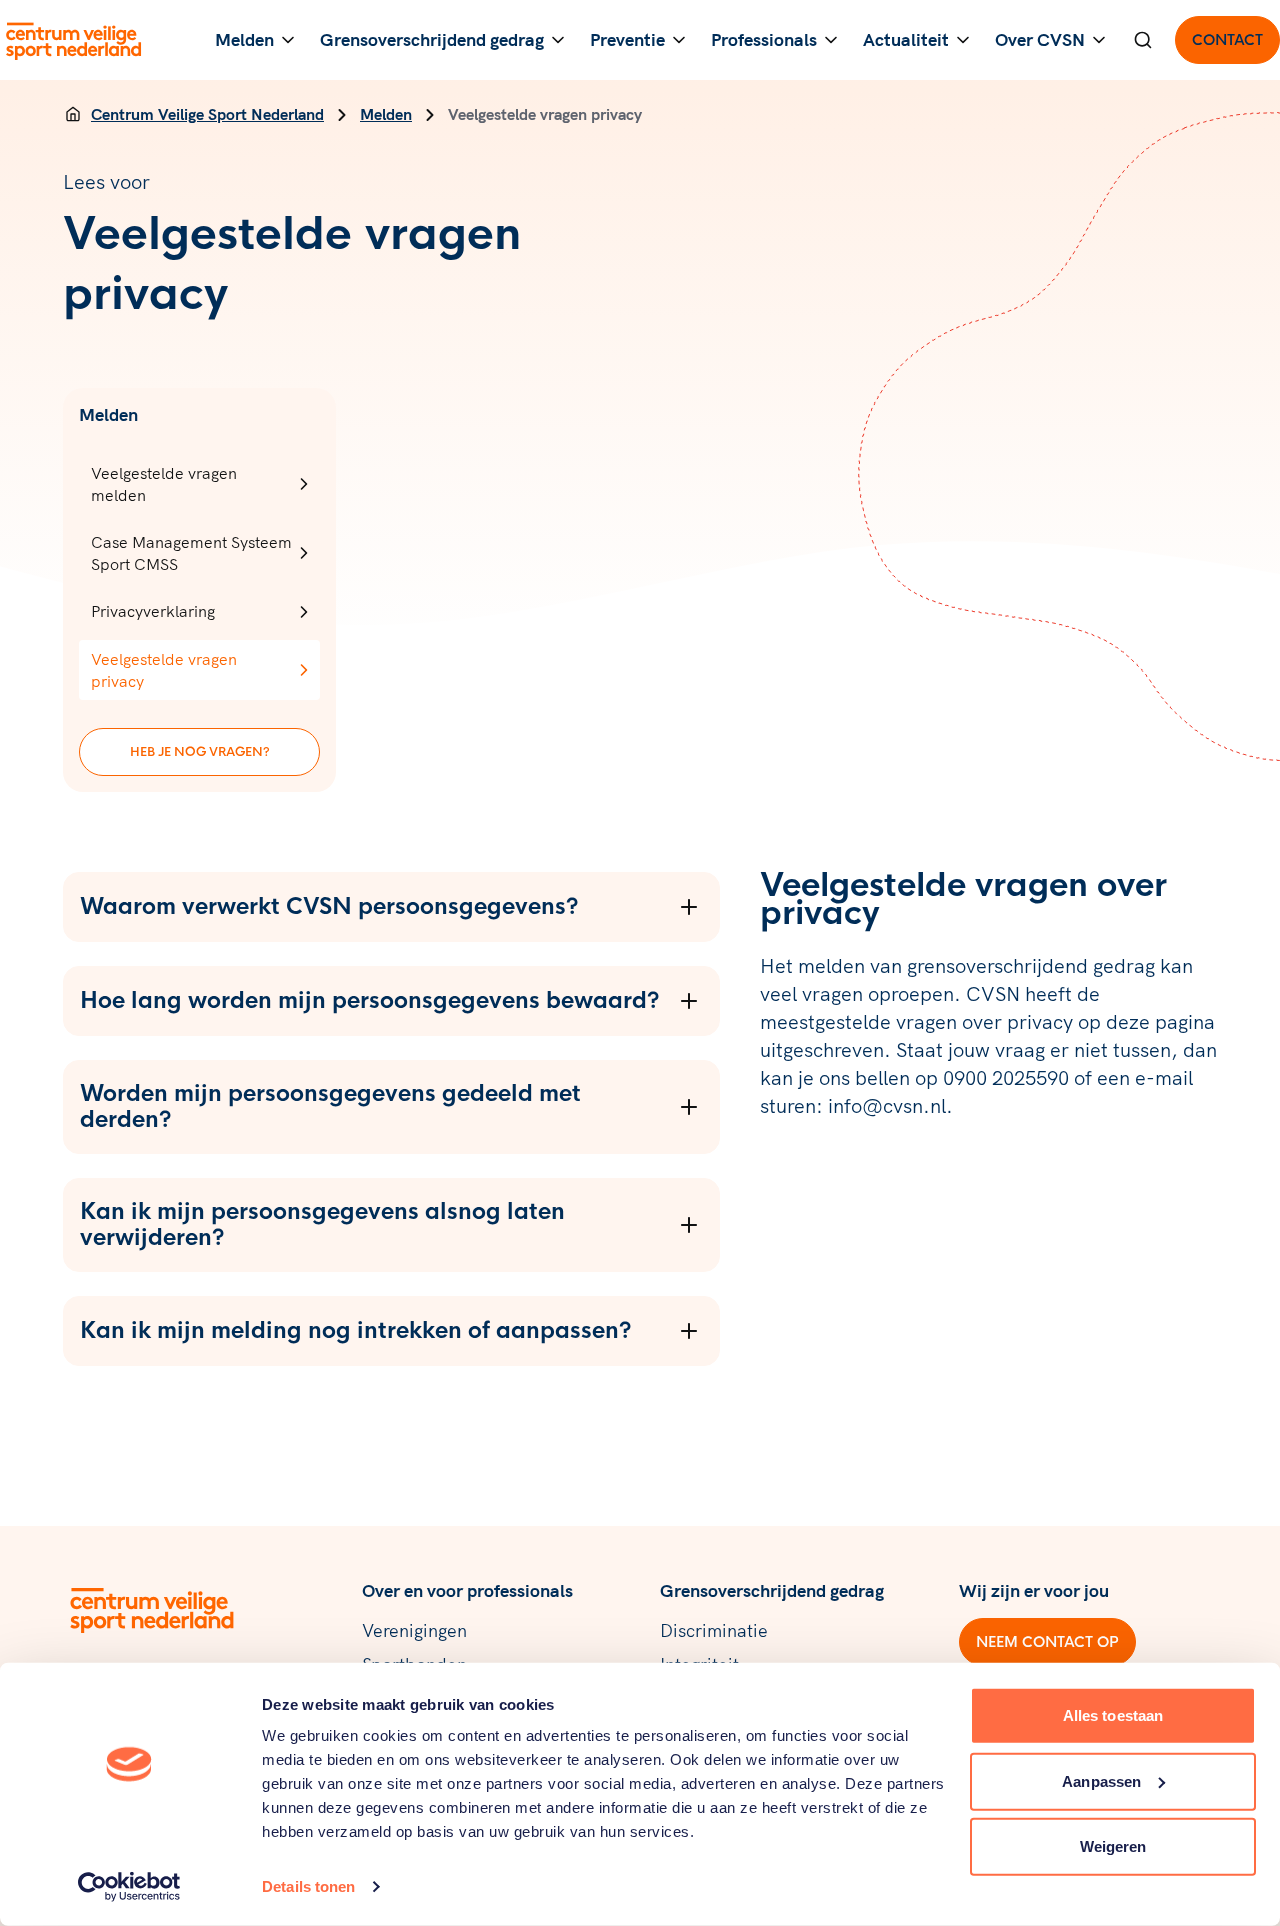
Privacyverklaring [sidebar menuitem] (153, 611)
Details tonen (308, 1886)
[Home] (73, 114)
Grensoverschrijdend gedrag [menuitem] (432, 39)
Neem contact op (1047, 1642)
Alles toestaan (1113, 1715)
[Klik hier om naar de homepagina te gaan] (74, 40)
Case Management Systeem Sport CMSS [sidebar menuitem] (191, 553)
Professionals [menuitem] (764, 39)
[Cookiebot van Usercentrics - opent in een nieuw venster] (129, 1887)
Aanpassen (1101, 1780)
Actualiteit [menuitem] (906, 39)
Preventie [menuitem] (627, 39)
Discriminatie (714, 1630)
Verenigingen (414, 1630)
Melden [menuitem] (244, 39)
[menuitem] (1143, 40)
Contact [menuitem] (1227, 40)
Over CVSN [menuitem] (1040, 39)
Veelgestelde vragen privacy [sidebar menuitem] (164, 670)
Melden (386, 114)
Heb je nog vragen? (200, 752)
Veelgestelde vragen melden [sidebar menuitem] (164, 484)
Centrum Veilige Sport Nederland (207, 114)
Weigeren (1113, 1846)
